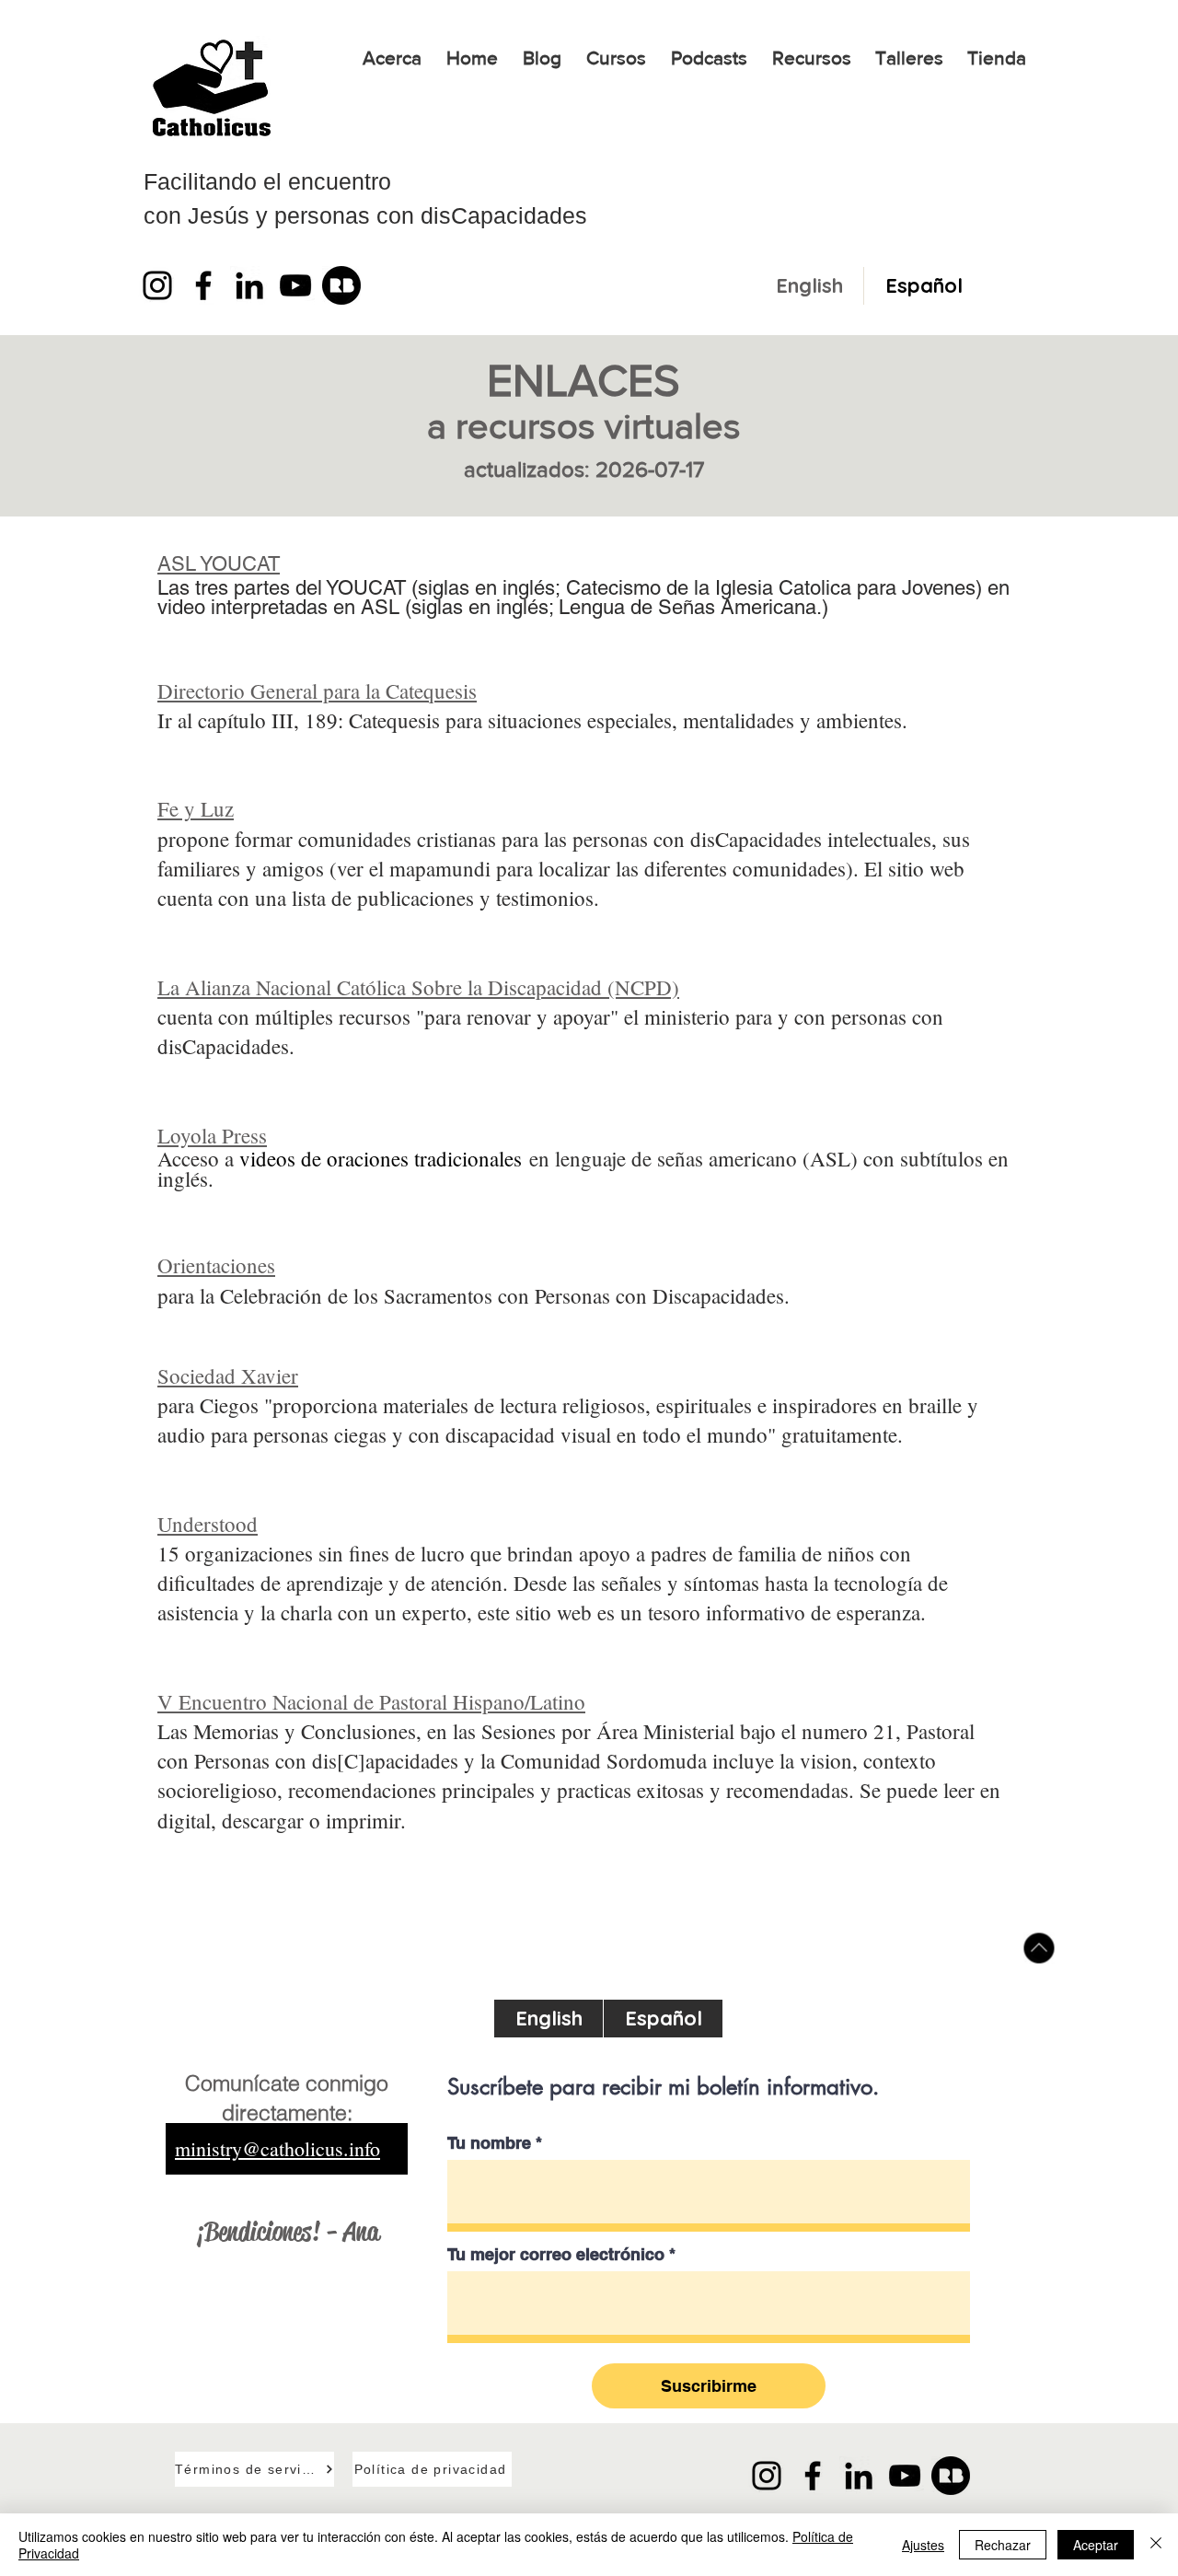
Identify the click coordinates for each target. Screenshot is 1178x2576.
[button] (616, 58)
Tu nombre (489, 2143)
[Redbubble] (341, 285)
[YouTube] (295, 285)
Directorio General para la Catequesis (317, 690)
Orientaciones (216, 1265)
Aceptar (1096, 2545)
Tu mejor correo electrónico (556, 2255)
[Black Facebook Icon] (203, 285)
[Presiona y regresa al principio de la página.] (1039, 1949)
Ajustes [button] (923, 2545)
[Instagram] (157, 285)
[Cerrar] (1156, 2545)
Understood (208, 1524)
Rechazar (1003, 2545)
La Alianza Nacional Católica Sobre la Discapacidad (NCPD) (418, 987)
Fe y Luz (196, 808)
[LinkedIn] (249, 285)
